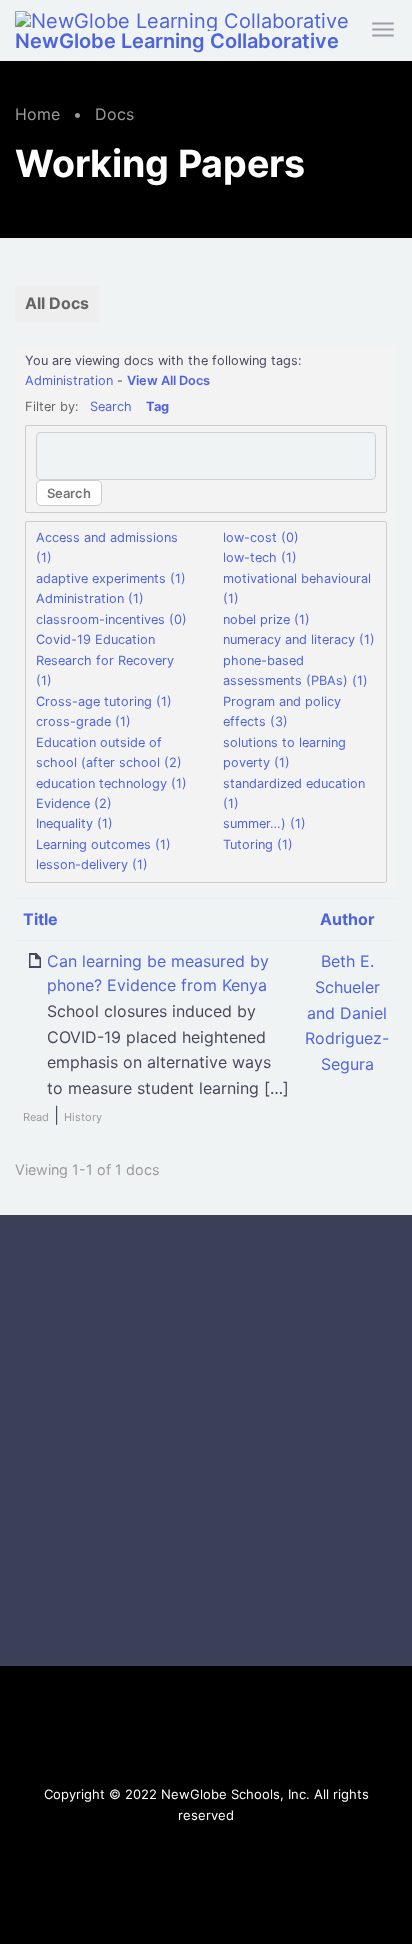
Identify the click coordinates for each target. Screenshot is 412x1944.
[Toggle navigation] (384, 30)
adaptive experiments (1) (111, 578)
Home (37, 114)
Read (36, 1117)
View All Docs (168, 380)
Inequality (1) (74, 823)
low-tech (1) (260, 557)
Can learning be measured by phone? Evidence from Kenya (158, 973)
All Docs (57, 303)
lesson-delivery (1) (92, 864)
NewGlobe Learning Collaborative (177, 41)
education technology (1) (111, 783)
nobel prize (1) (266, 619)
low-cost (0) (261, 537)
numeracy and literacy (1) (299, 639)
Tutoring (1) (258, 844)
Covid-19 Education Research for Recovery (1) (105, 660)
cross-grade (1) (83, 721)
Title (40, 919)
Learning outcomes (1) (103, 844)
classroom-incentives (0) (111, 619)
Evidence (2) (74, 803)
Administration (69, 380)
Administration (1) (90, 598)
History (83, 1117)
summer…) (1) (264, 823)
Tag (157, 406)
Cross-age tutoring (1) (104, 701)
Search (111, 406)
